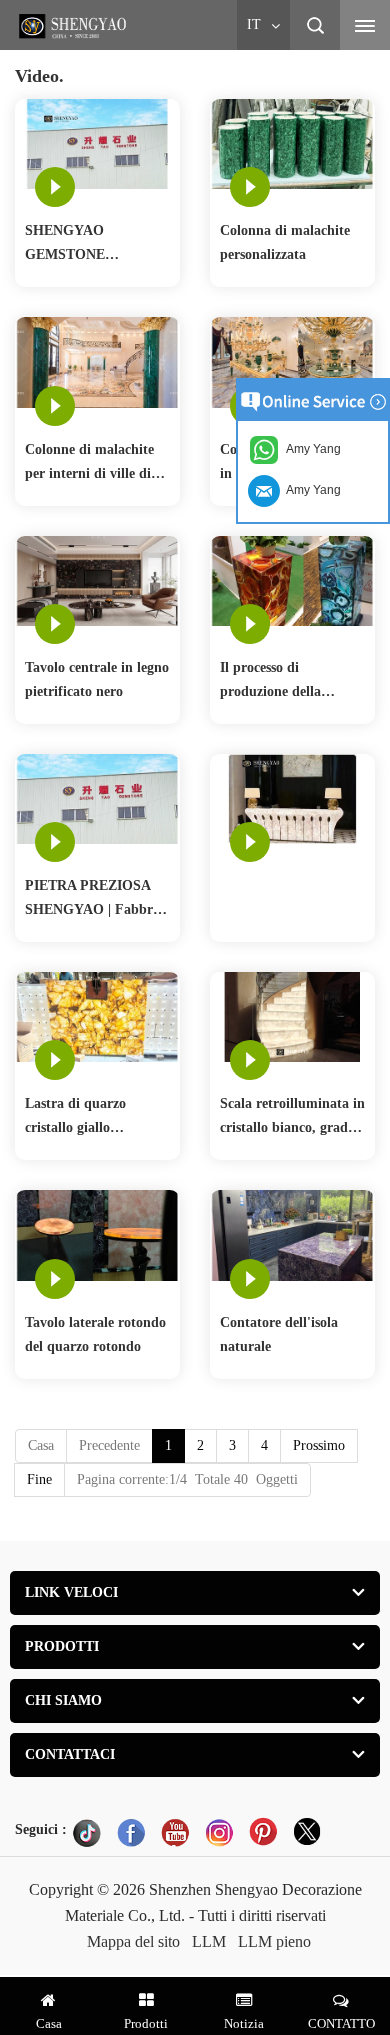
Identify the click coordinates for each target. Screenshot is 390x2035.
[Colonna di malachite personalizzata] (292, 143)
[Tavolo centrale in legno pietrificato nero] (97, 579)
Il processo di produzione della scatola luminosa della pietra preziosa (286, 682)
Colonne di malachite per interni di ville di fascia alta (89, 464)
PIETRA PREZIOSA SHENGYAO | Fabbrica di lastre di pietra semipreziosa (97, 900)
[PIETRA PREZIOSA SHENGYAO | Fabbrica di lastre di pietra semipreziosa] (97, 797)
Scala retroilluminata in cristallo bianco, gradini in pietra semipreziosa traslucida (292, 1118)
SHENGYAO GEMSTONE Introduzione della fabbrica (80, 245)
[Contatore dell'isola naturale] (292, 1234)
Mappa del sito (133, 1941)
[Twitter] (307, 1832)
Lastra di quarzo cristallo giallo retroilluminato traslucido (75, 1118)
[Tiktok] (87, 1832)
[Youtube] (175, 1832)
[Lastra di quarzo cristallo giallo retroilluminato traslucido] (97, 1015)
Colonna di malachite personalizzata (285, 242)
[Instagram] (219, 1832)
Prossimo (319, 1445)
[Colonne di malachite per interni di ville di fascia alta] (97, 361)
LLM (209, 1941)
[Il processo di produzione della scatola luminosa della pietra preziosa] (292, 579)
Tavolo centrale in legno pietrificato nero (97, 679)
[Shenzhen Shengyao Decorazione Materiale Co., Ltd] (75, 26)
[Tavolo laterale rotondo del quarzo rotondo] (97, 1234)
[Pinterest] (263, 1832)
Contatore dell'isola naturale (279, 1334)
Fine (39, 1479)
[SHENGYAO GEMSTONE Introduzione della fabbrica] (97, 143)
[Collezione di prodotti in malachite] (292, 361)
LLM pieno (274, 1941)
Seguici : (41, 1829)
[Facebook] (131, 1832)
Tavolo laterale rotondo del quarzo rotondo (95, 1334)
